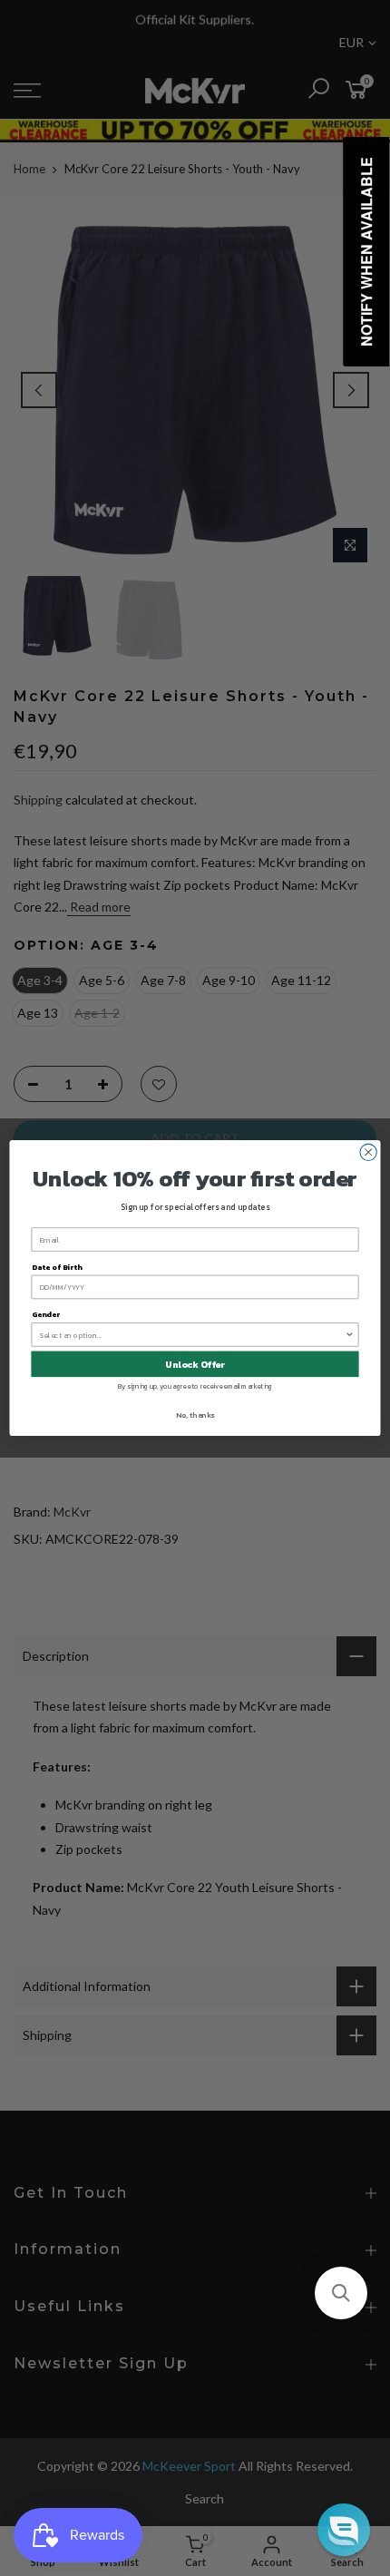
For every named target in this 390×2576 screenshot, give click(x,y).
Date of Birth (57, 1267)
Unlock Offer (195, 1364)
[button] (341, 2293)
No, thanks (195, 1415)
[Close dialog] (368, 1152)
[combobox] (193, 1335)
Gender (46, 1315)
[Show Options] (349, 1335)
